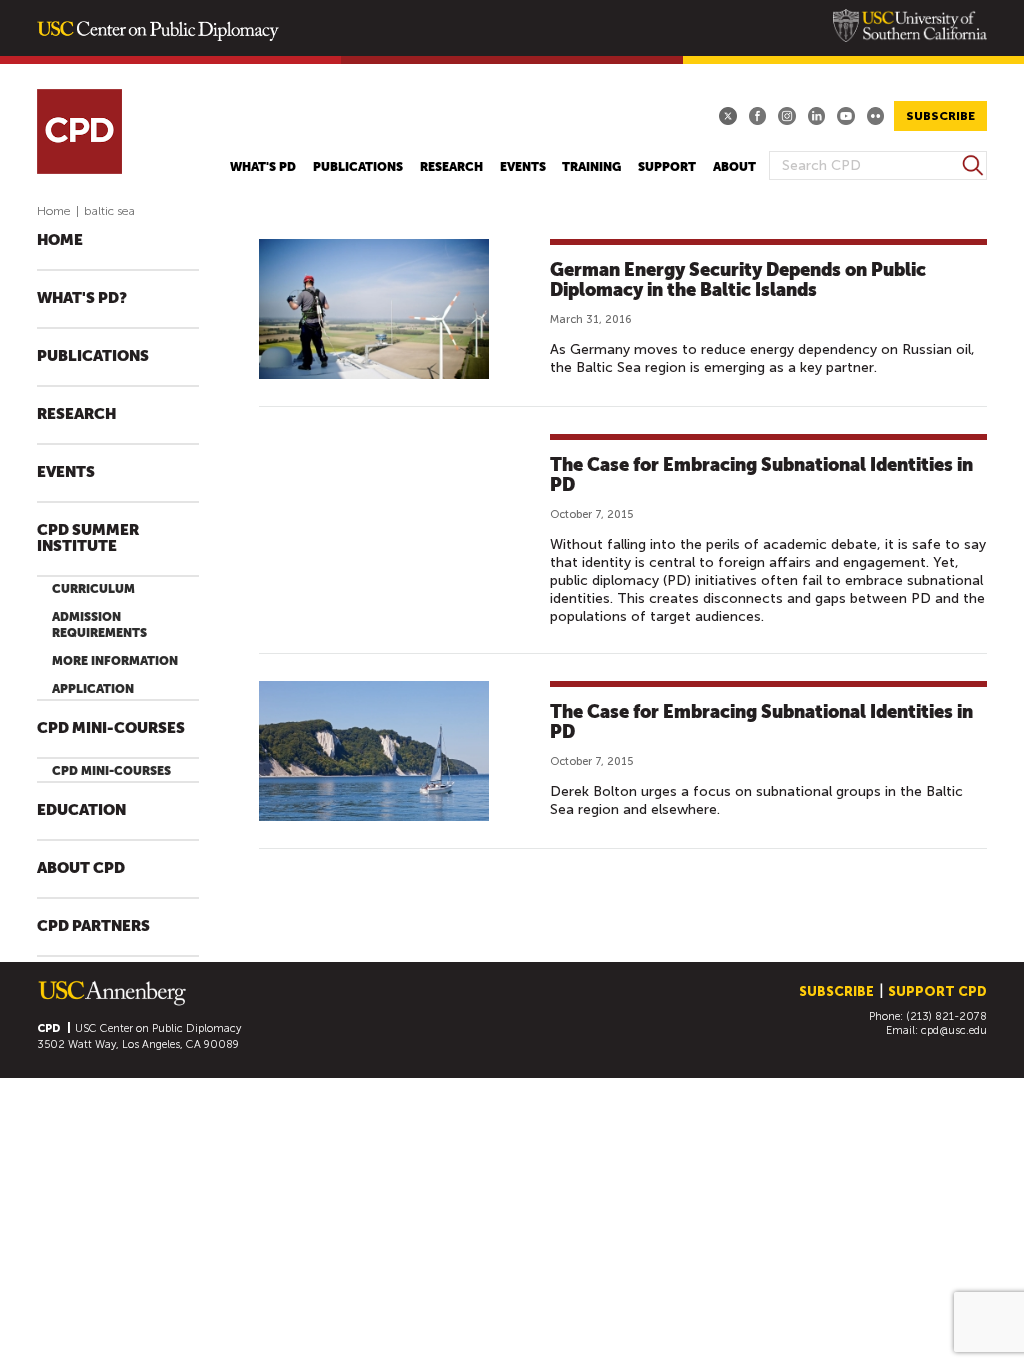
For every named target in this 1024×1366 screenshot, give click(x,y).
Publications (358, 167)
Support (667, 167)
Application (93, 689)
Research (451, 167)
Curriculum (93, 589)
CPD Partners (93, 926)
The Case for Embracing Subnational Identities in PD (761, 474)
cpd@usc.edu (954, 1030)
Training (591, 167)
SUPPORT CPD (937, 991)
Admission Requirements (99, 625)
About (734, 167)
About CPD (81, 868)
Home (54, 211)
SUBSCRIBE (940, 116)
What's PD (263, 167)
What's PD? (82, 298)
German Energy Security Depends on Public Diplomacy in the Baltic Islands (738, 279)
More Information (115, 661)
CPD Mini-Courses (111, 728)
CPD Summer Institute (88, 538)
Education (81, 810)
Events (523, 167)
